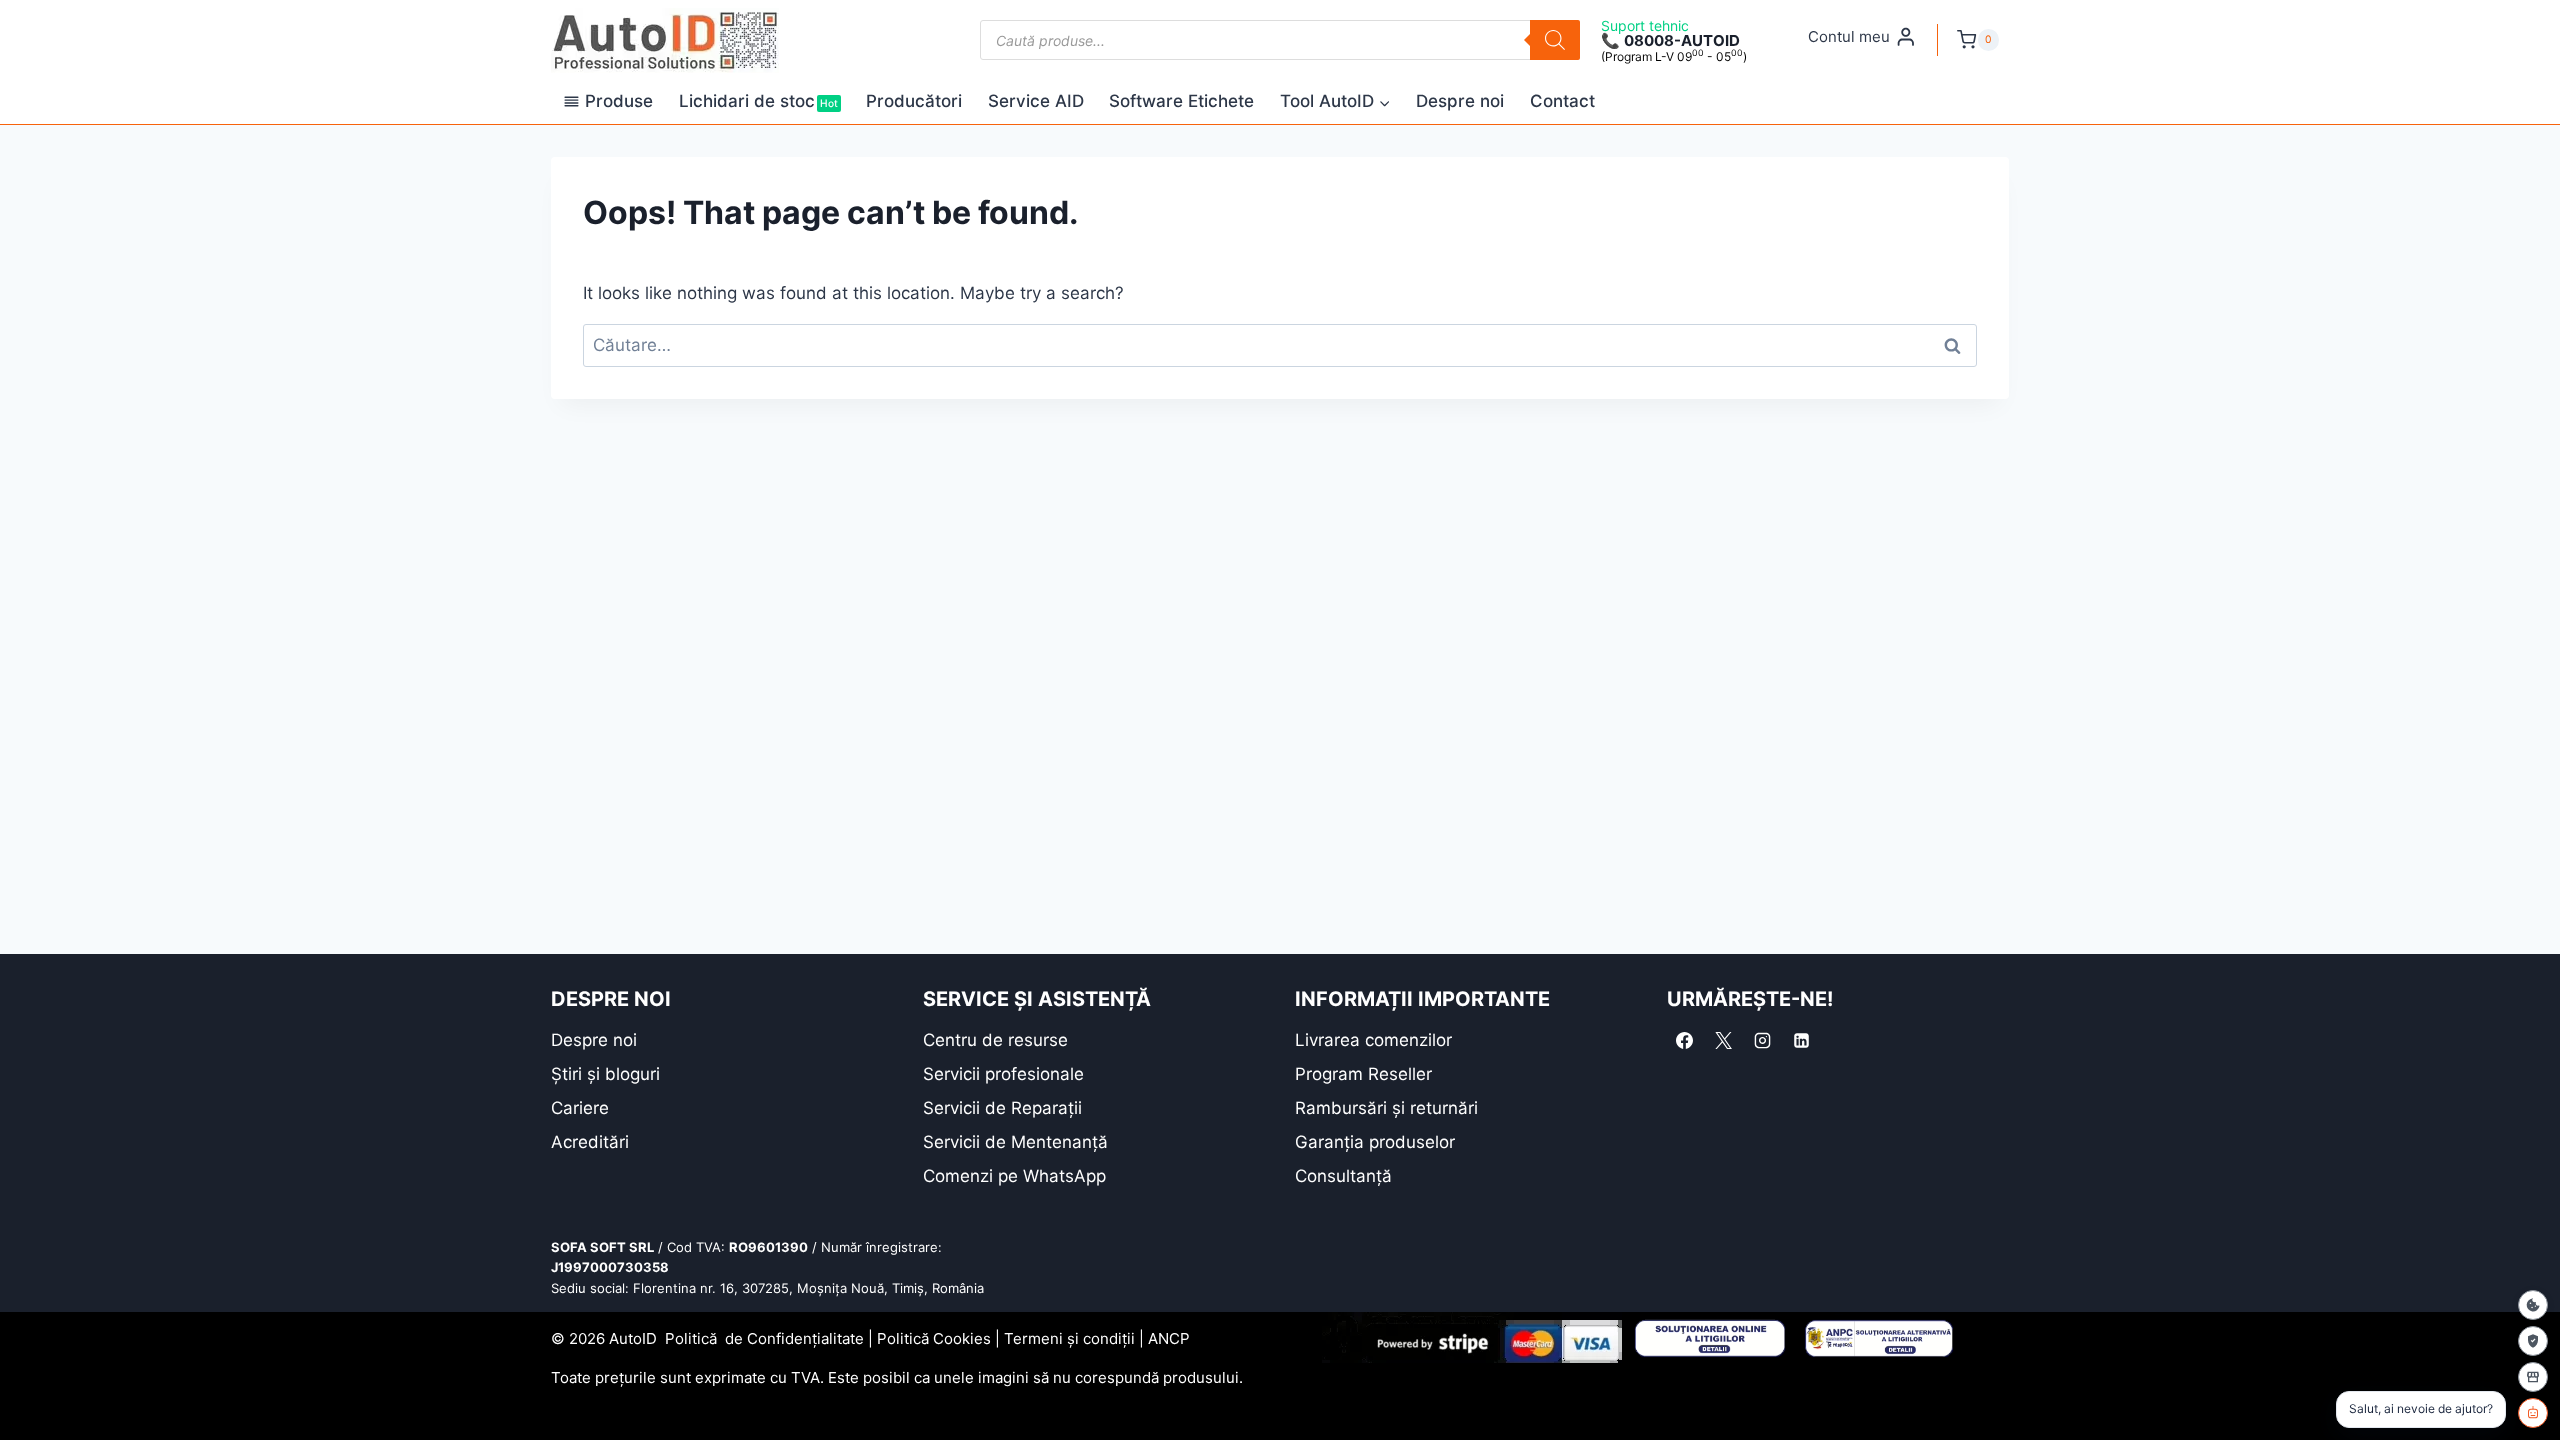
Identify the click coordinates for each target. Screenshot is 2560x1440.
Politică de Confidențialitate (764, 1338)
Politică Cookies (934, 1338)
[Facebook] (1684, 1041)
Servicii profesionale (1003, 1074)
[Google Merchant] (2533, 1377)
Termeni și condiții (1069, 1338)
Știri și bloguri (605, 1074)
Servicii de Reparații (1002, 1108)
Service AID (1036, 101)
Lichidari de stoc (758, 101)
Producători (914, 101)
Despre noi (1460, 101)
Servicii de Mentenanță (1015, 1142)
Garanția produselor (1375, 1142)
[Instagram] (1762, 1041)
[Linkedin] (1801, 1041)
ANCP (1169, 1338)
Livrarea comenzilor (1373, 1040)
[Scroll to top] (30, 1389)
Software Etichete (1181, 101)
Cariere (580, 1108)
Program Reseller (1363, 1074)
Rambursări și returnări (1386, 1108)
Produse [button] (619, 101)
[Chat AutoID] (2533, 1413)
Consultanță (1343, 1176)
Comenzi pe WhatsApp (1014, 1176)
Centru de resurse (995, 1040)
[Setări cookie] (2533, 1305)
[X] (1723, 1041)
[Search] (1555, 40)
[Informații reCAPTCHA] (2533, 1341)
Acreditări (590, 1142)
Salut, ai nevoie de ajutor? (2421, 1408)
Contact (1562, 101)
